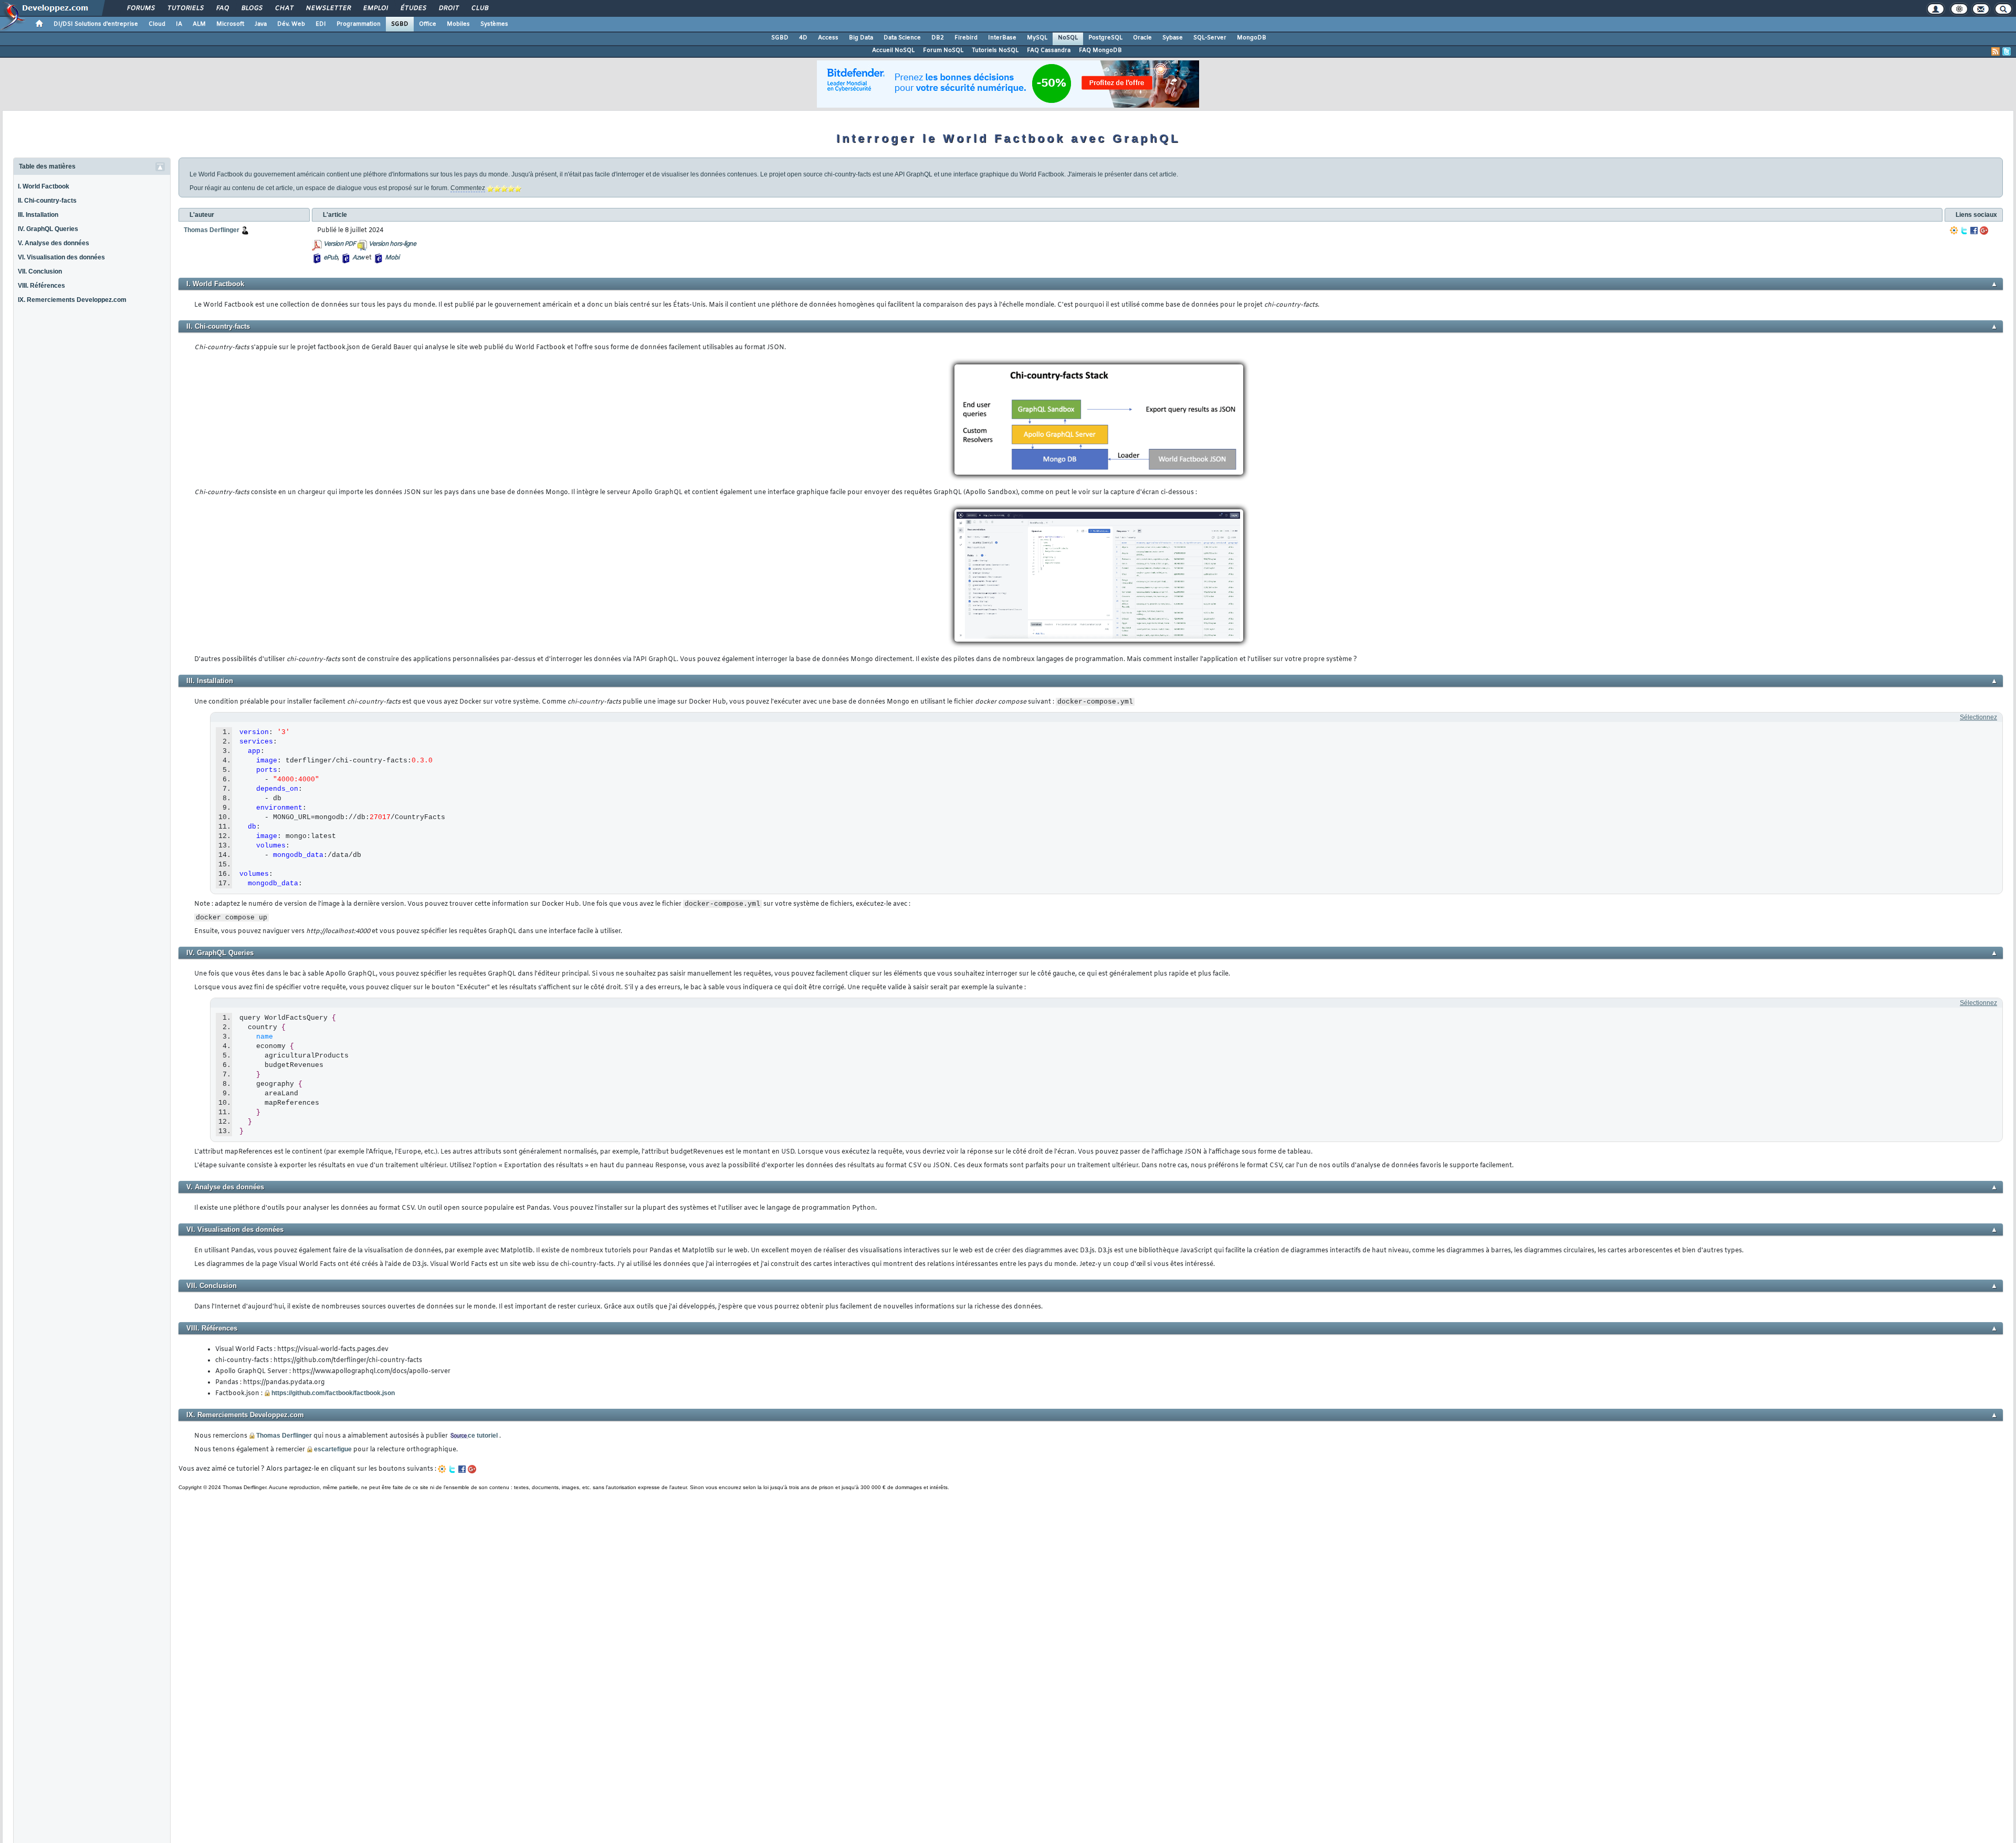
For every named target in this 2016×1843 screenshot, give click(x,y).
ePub (330, 258)
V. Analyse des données (54, 243)
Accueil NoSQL (893, 50)
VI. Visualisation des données (61, 257)
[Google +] (1984, 231)
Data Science (902, 38)
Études (413, 8)
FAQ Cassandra (1049, 50)
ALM (199, 24)
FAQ (222, 8)
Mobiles (458, 24)
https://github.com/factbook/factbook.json (333, 1393)
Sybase (1173, 38)
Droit (448, 8)
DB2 (938, 38)
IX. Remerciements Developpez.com (72, 300)
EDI (321, 24)
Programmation (359, 24)
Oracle (1142, 38)
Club (479, 8)
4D (803, 38)
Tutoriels (185, 8)
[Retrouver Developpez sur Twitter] (2007, 51)
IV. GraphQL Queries (48, 229)
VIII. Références (41, 286)
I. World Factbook (44, 186)
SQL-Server (1210, 38)
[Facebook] (1974, 231)
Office (428, 24)
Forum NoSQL (943, 50)
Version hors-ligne (392, 244)
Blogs (251, 8)
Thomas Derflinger (284, 1436)
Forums (140, 8)
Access (828, 38)
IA (179, 24)
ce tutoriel (483, 1436)
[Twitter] (1964, 231)
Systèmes (494, 24)
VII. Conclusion (40, 271)
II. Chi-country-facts (47, 201)
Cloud (157, 24)
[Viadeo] (1954, 231)
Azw (358, 258)
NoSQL (1068, 38)
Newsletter (328, 8)
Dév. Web (291, 24)
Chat (284, 8)
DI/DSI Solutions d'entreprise (96, 24)
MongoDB (1252, 38)
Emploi (375, 8)
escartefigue (333, 1449)
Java (261, 24)
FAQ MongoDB (1100, 50)
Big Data (861, 38)
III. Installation (38, 215)
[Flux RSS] (1996, 51)
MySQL (1037, 38)
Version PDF (339, 244)
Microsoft (230, 24)
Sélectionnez (1978, 717)
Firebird (966, 38)
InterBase (1002, 38)
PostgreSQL (1105, 38)
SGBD (400, 24)
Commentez (468, 188)
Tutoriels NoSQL (995, 50)
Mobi (392, 258)
